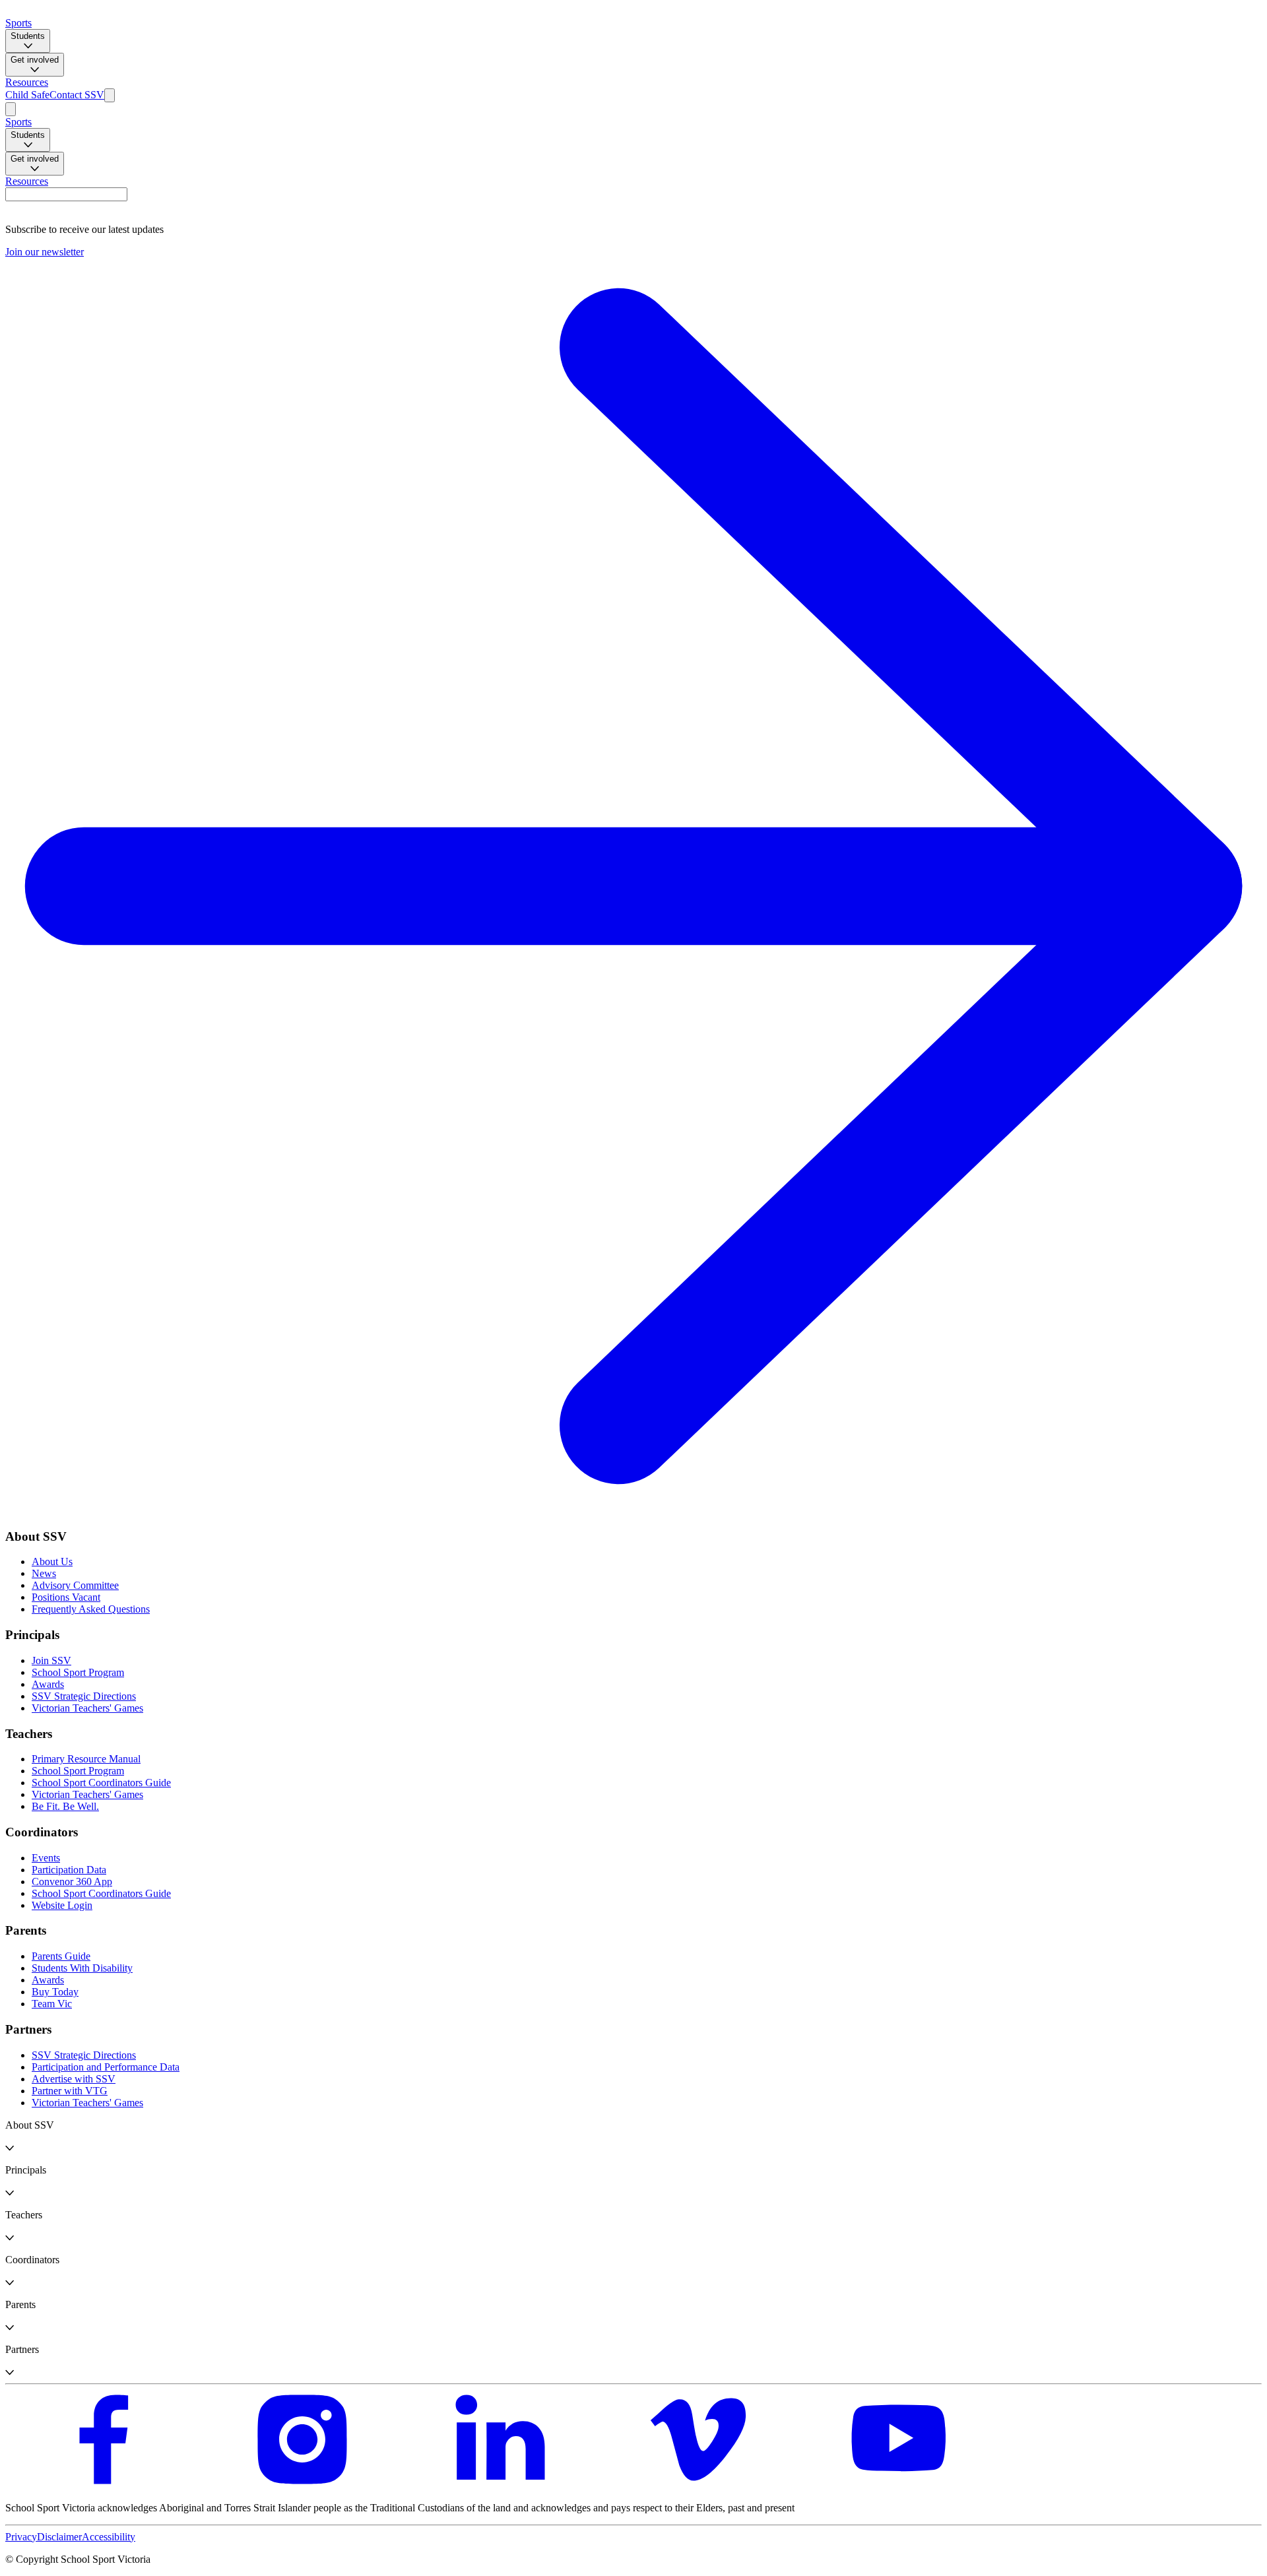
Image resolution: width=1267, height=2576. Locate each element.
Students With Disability (82, 1968)
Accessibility (109, 2537)
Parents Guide (61, 1956)
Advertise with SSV (74, 2079)
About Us (52, 1562)
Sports (18, 23)
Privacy (21, 2537)
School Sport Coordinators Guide (101, 1783)
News (44, 1573)
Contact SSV (77, 95)
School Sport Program (78, 1672)
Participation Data (69, 1870)
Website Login (62, 1905)
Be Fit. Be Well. (65, 1806)
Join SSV (51, 1660)
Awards (48, 1684)
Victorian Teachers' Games (87, 1708)
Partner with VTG (70, 2091)
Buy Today (55, 1992)
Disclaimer (59, 2537)
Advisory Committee (75, 1585)
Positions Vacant (66, 1597)
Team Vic (52, 2004)
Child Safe (27, 95)
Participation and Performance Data (106, 2067)
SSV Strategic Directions (84, 1696)
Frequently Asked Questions (91, 1609)
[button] (633, 2137)
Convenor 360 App (72, 1882)
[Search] (110, 95)
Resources (27, 82)
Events (46, 1858)
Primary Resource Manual (86, 1759)
